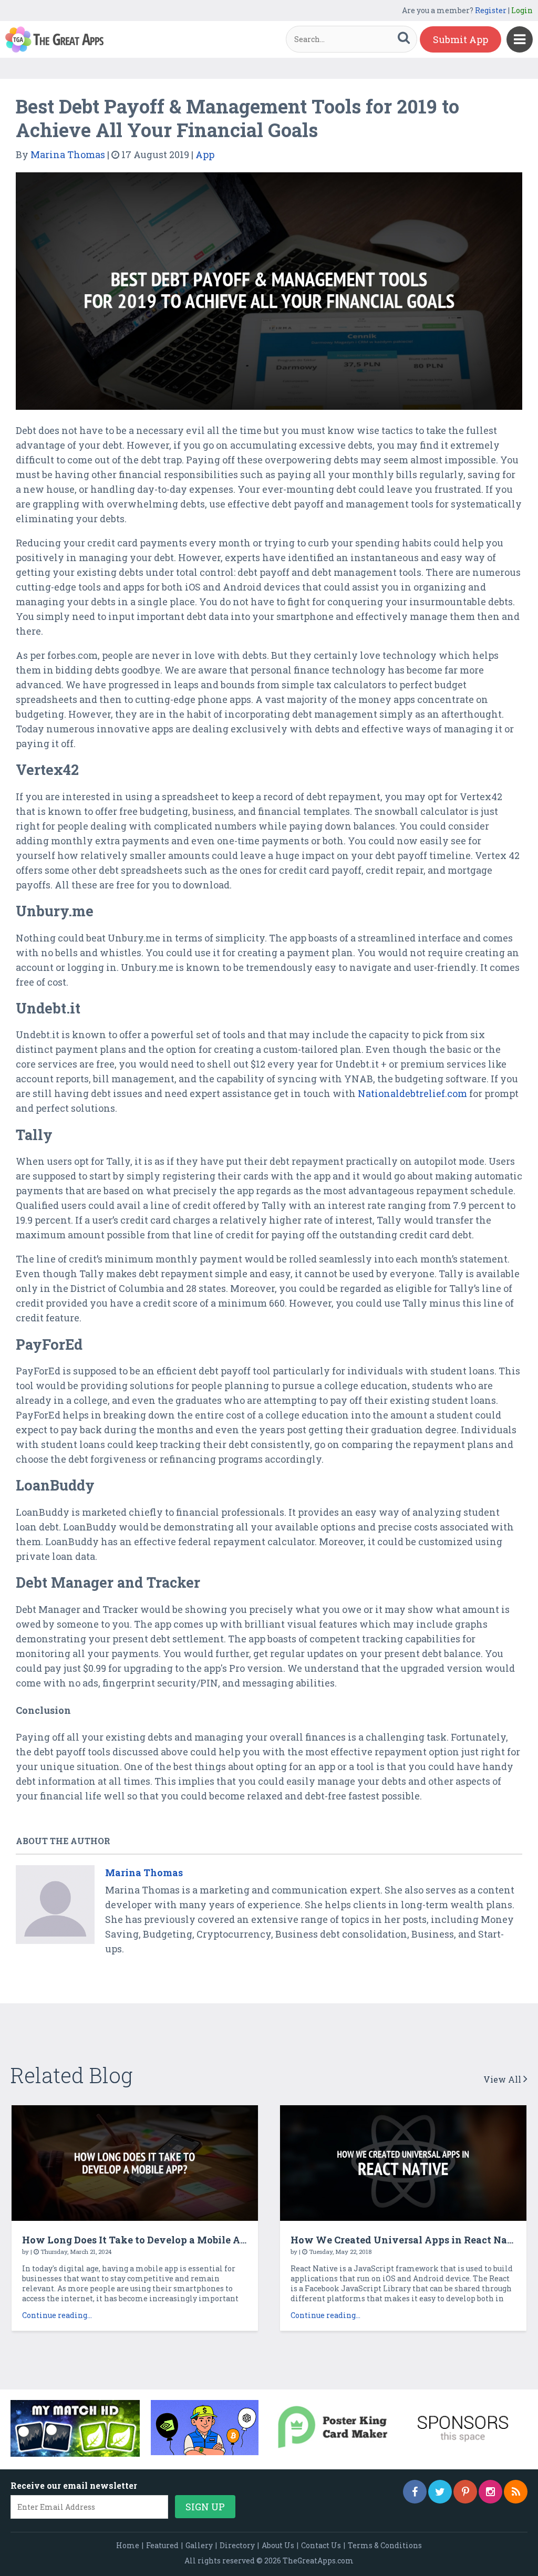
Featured (162, 2545)
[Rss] (516, 2492)
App (205, 154)
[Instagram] (490, 2492)
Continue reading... (57, 2315)
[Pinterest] (465, 2492)
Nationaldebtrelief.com (412, 1093)
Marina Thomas (68, 154)
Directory (237, 2545)
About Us (278, 2545)
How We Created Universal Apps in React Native (409, 2240)
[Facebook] (415, 2492)
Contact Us (321, 2545)
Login (522, 10)
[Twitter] (440, 2492)
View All (503, 2079)
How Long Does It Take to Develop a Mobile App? (140, 2240)
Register (491, 10)
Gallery (199, 2545)
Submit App (461, 39)
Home (128, 2545)
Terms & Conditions (385, 2545)
